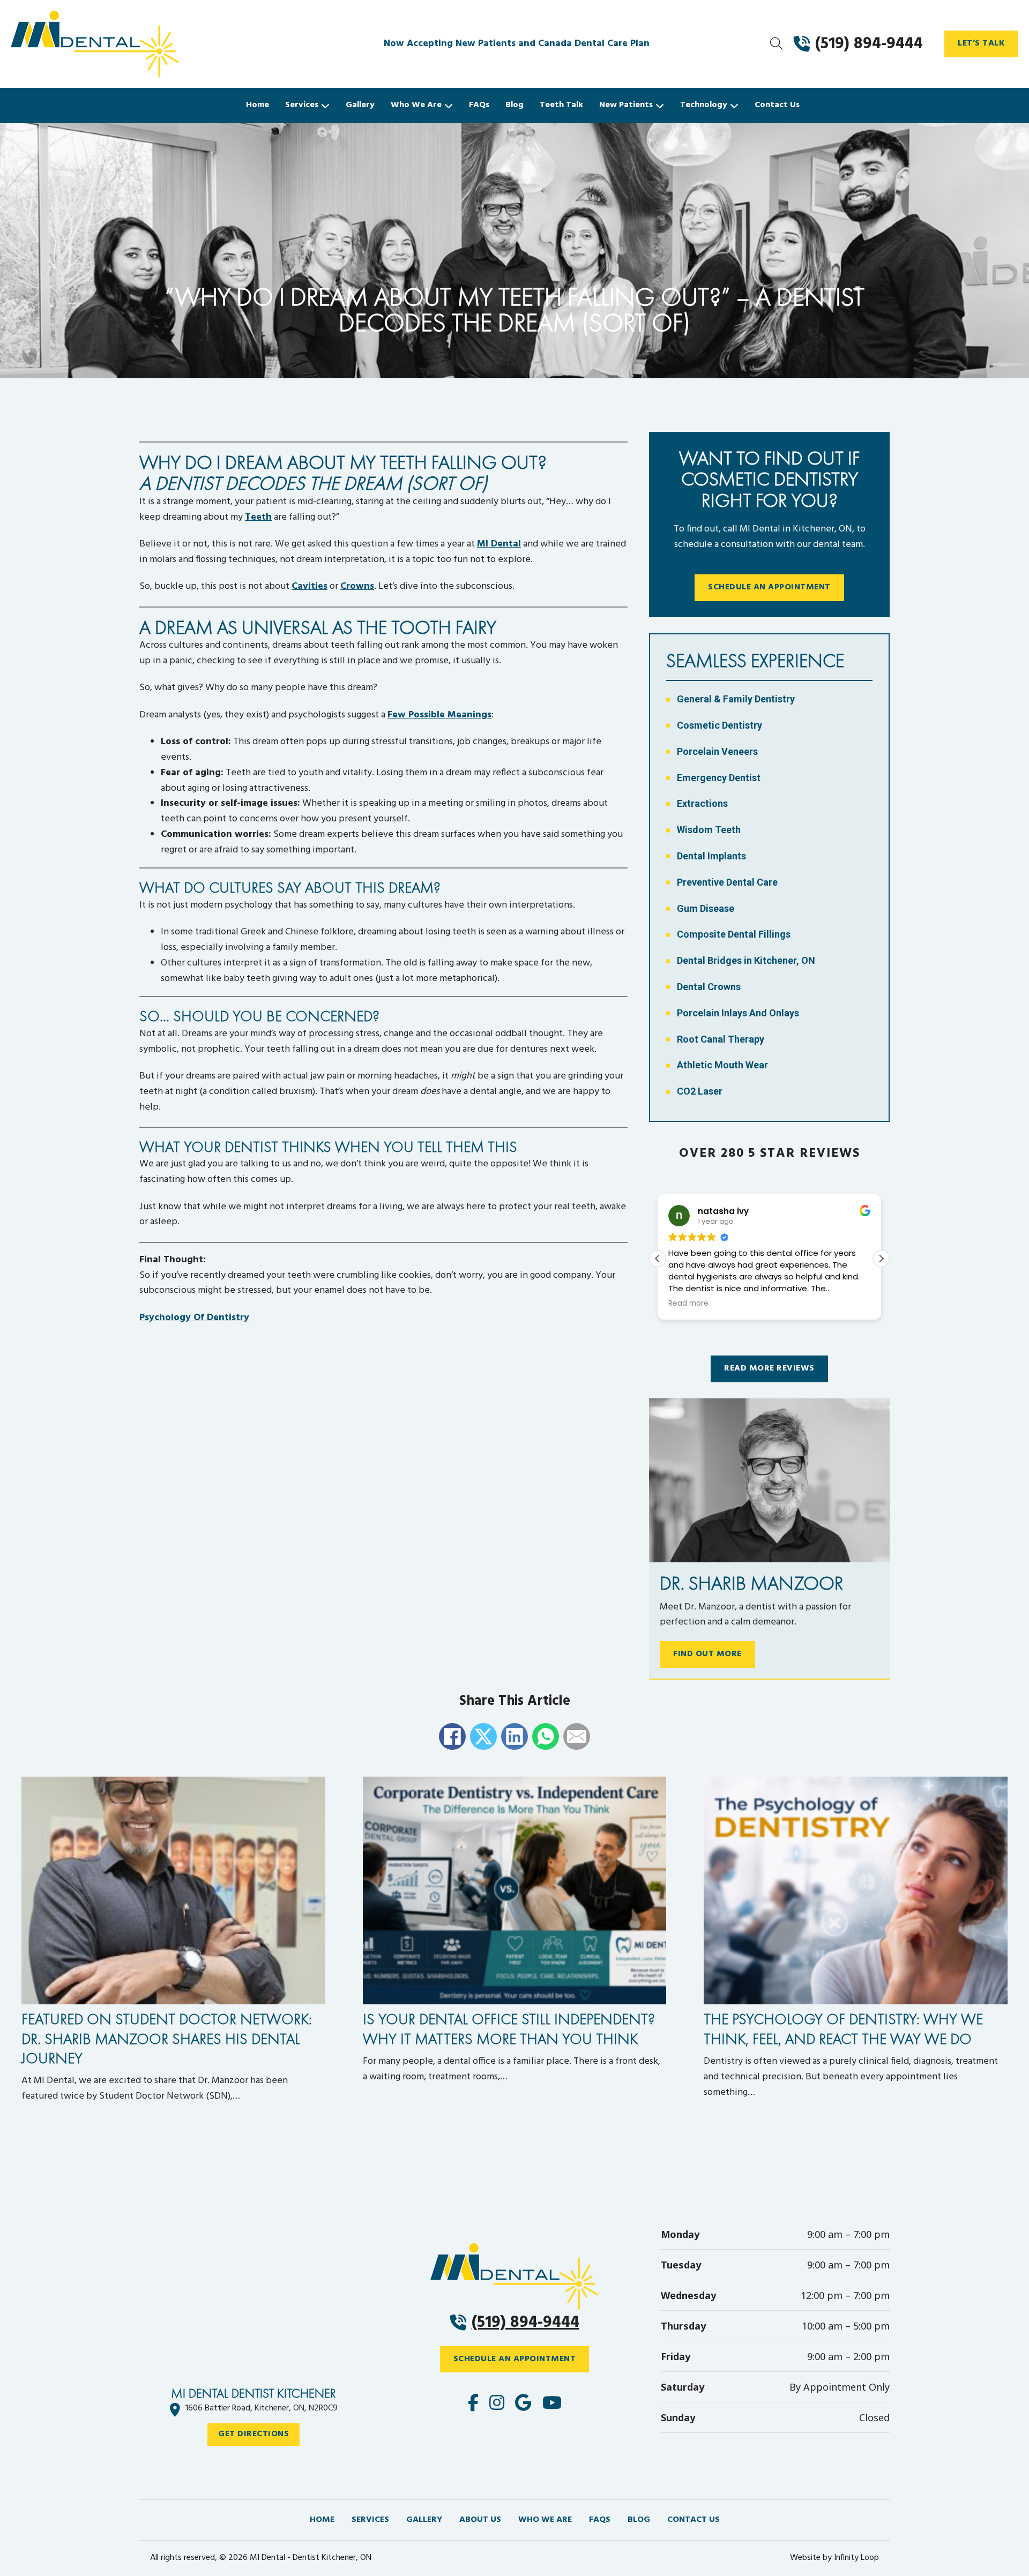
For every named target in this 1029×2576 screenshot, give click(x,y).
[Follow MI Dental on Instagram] (497, 2404)
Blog (514, 105)
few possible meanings (439, 715)
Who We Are (416, 105)
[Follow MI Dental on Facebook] (473, 2404)
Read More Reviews (769, 1368)
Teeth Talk (561, 105)
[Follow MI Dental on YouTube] (552, 2404)
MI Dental (499, 544)
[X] (483, 1736)
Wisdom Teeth (709, 830)
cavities (310, 586)
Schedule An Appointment (769, 587)
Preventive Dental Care (727, 882)
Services (302, 105)
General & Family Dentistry (736, 699)
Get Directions (253, 2434)
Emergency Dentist (719, 778)
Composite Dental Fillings (734, 934)
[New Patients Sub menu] (660, 106)
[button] (881, 1259)
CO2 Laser (700, 1091)
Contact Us (777, 105)
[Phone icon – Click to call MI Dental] (514, 2277)
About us (480, 2520)
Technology (704, 105)
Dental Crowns (709, 987)
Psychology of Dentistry (194, 1318)
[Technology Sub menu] (734, 106)
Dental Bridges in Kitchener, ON (746, 960)
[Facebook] (452, 1736)
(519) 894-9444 (525, 2323)
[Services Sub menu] (325, 106)
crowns (357, 586)
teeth (258, 517)
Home (258, 105)
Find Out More (707, 1654)
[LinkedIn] (514, 1736)
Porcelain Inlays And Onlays (738, 1013)
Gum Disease (706, 908)
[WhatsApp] (546, 1736)
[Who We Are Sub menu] (449, 106)
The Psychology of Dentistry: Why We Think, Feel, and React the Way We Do (843, 2029)
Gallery (360, 105)
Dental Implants (711, 856)
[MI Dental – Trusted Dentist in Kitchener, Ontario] (139, 44)
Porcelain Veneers (717, 751)
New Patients (626, 105)
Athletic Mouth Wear (722, 1065)
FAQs (479, 105)
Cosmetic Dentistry (719, 725)
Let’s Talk (981, 43)
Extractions (702, 803)
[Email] (577, 1736)
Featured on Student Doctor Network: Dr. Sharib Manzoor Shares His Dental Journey (167, 2039)
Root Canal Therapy (721, 1039)
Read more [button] (688, 1304)
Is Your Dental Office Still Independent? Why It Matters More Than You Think (509, 2029)
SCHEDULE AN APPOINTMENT (515, 2359)
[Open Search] (777, 44)
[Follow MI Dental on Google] (523, 2404)
